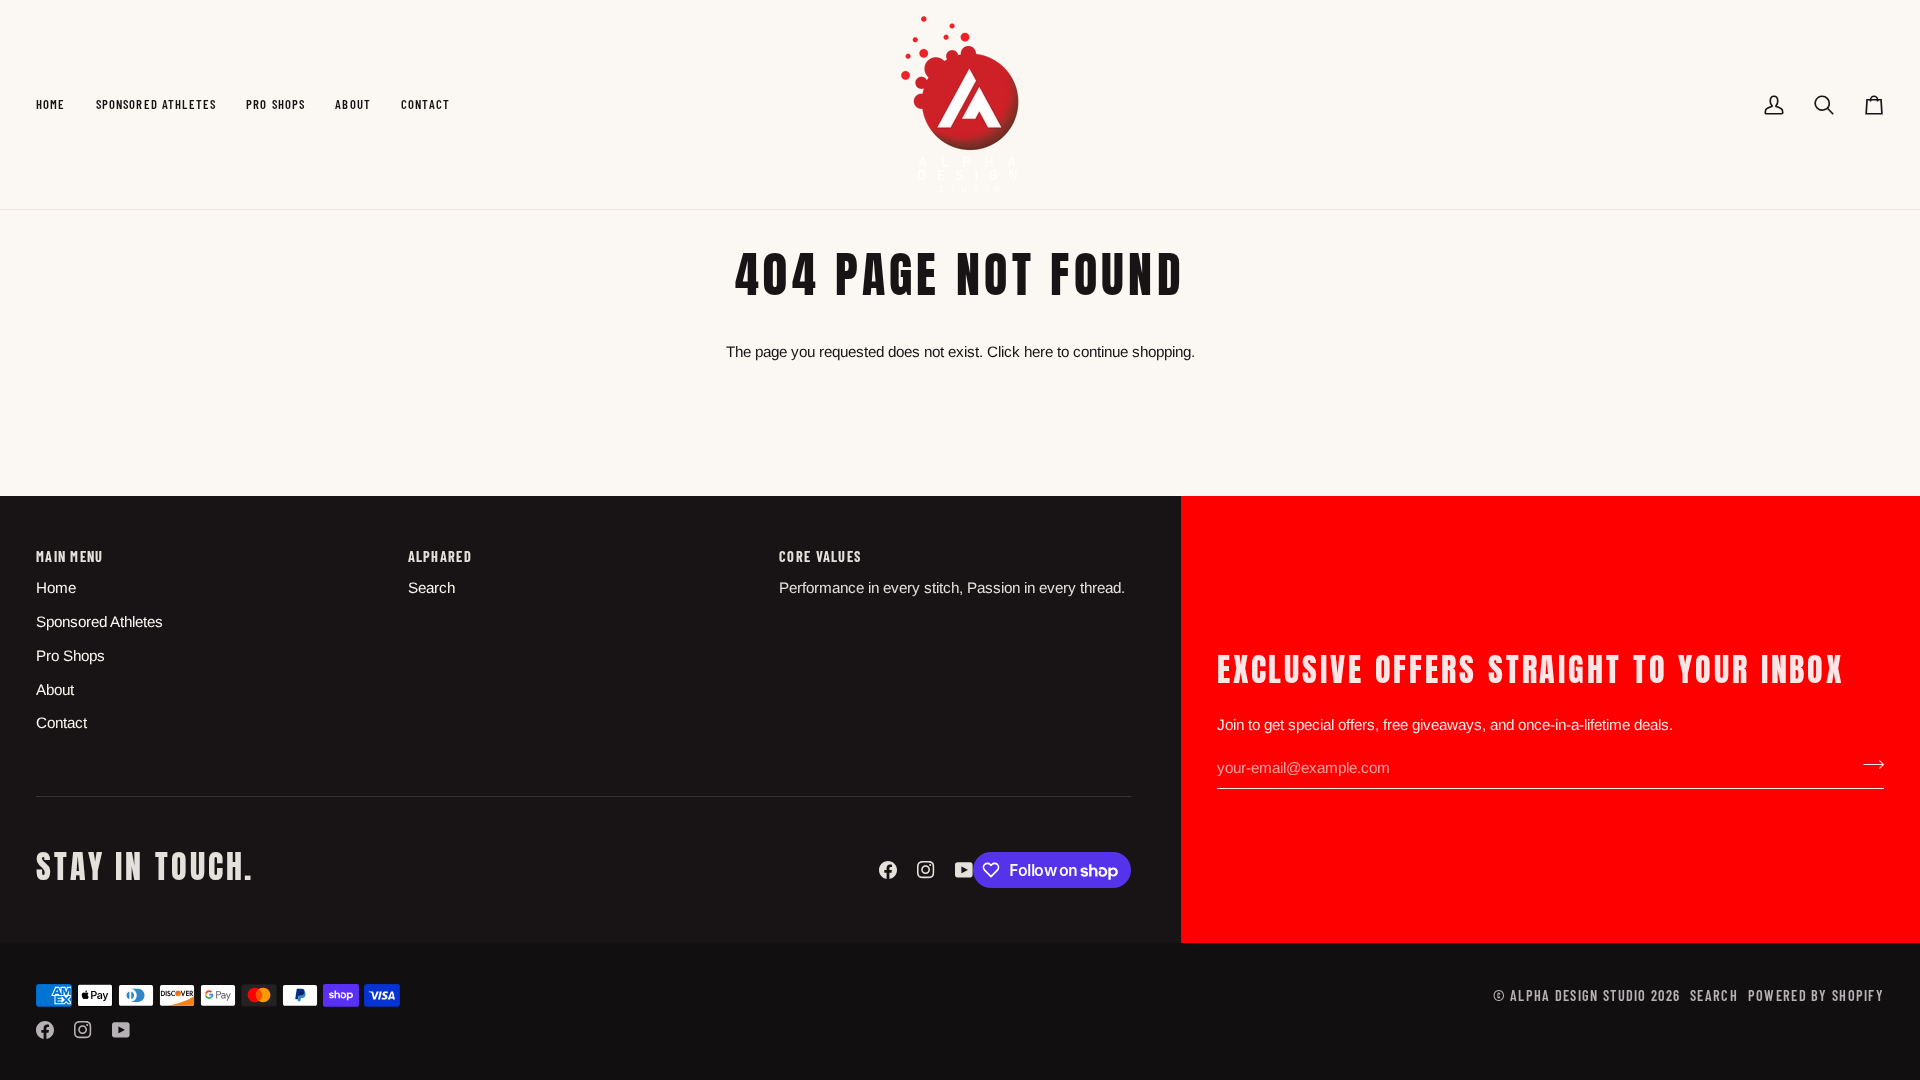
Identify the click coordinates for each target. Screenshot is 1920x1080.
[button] (156, 104)
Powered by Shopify (1816, 995)
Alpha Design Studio (1578, 995)
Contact (61, 722)
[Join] (1867, 765)
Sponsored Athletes (99, 621)
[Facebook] (888, 870)
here (1038, 351)
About (55, 689)
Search (431, 587)
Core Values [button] (820, 556)
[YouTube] (964, 870)
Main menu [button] (70, 556)
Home (56, 587)
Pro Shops (70, 655)
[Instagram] (926, 870)
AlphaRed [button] (440, 556)
